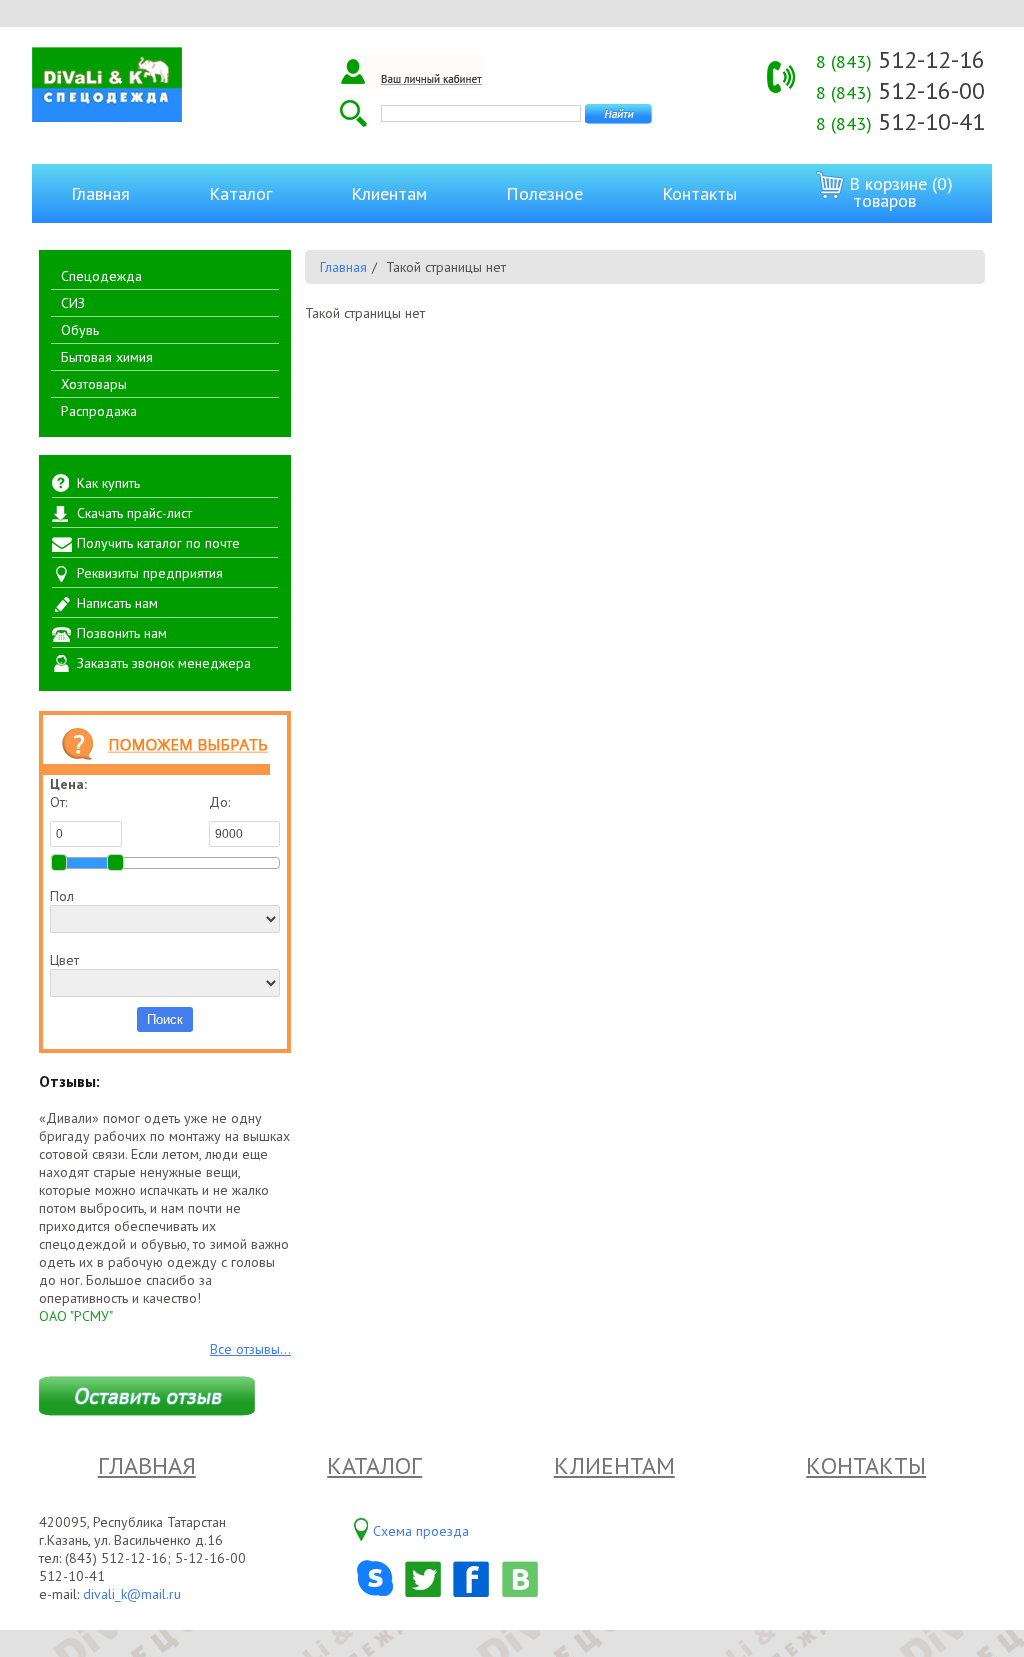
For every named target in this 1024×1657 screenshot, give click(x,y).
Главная (100, 193)
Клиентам (389, 193)
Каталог (240, 193)
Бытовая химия (107, 357)
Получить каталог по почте (158, 543)
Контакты (699, 193)
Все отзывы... (250, 1349)
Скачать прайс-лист (134, 513)
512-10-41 (900, 121)
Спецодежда (101, 276)
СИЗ (73, 303)
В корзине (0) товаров (898, 192)
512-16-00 (900, 90)
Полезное (544, 193)
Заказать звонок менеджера (164, 663)
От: (58, 802)
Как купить (108, 483)
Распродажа (99, 411)
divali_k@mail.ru (132, 1594)
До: (219, 802)
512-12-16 (900, 59)
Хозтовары (94, 384)
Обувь (80, 330)
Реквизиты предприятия (150, 573)
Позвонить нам (122, 633)
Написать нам (117, 603)
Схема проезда (421, 1531)
